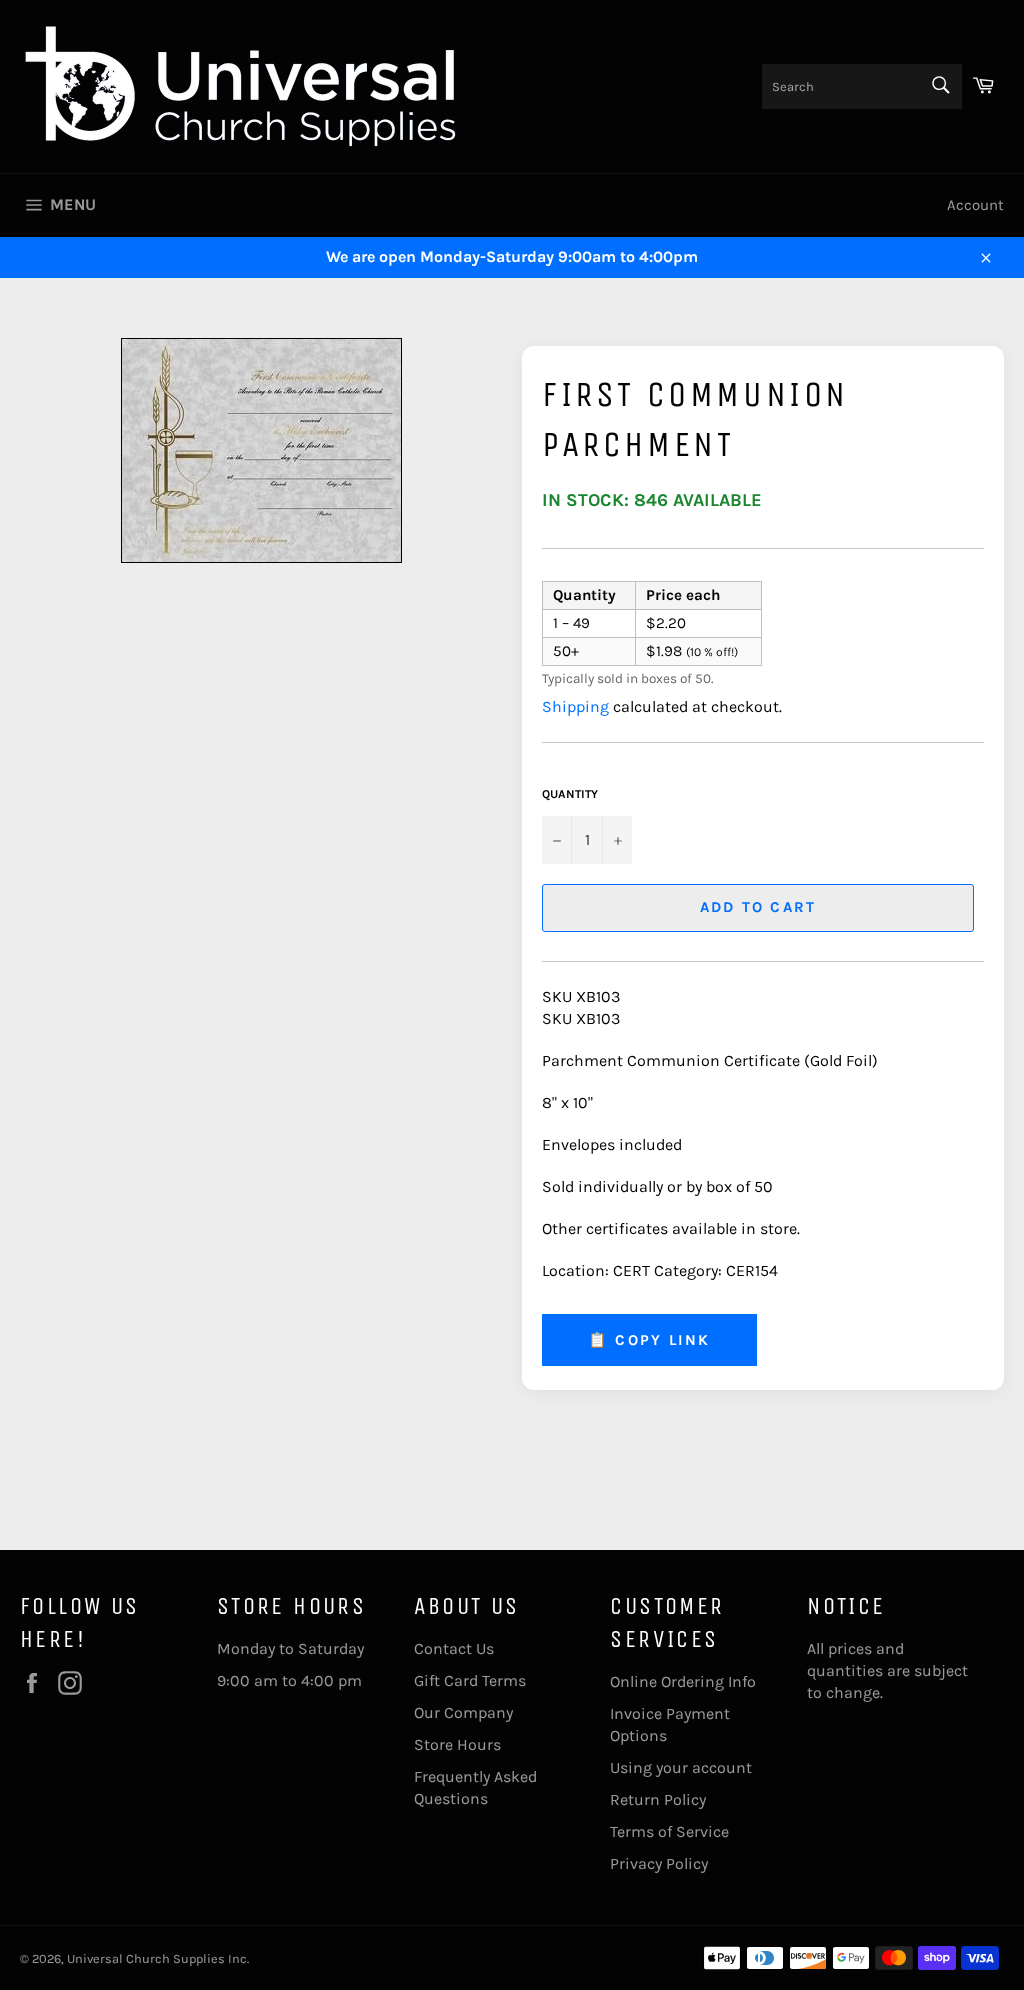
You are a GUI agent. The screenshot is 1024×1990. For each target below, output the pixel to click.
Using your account (681, 1767)
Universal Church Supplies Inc (157, 1958)
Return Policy (658, 1799)
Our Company (463, 1712)
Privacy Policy (659, 1863)
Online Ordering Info (683, 1681)
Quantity (570, 794)
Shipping (575, 706)
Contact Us (454, 1648)
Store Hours (457, 1744)
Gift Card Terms (470, 1680)
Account (975, 205)
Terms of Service (669, 1831)
